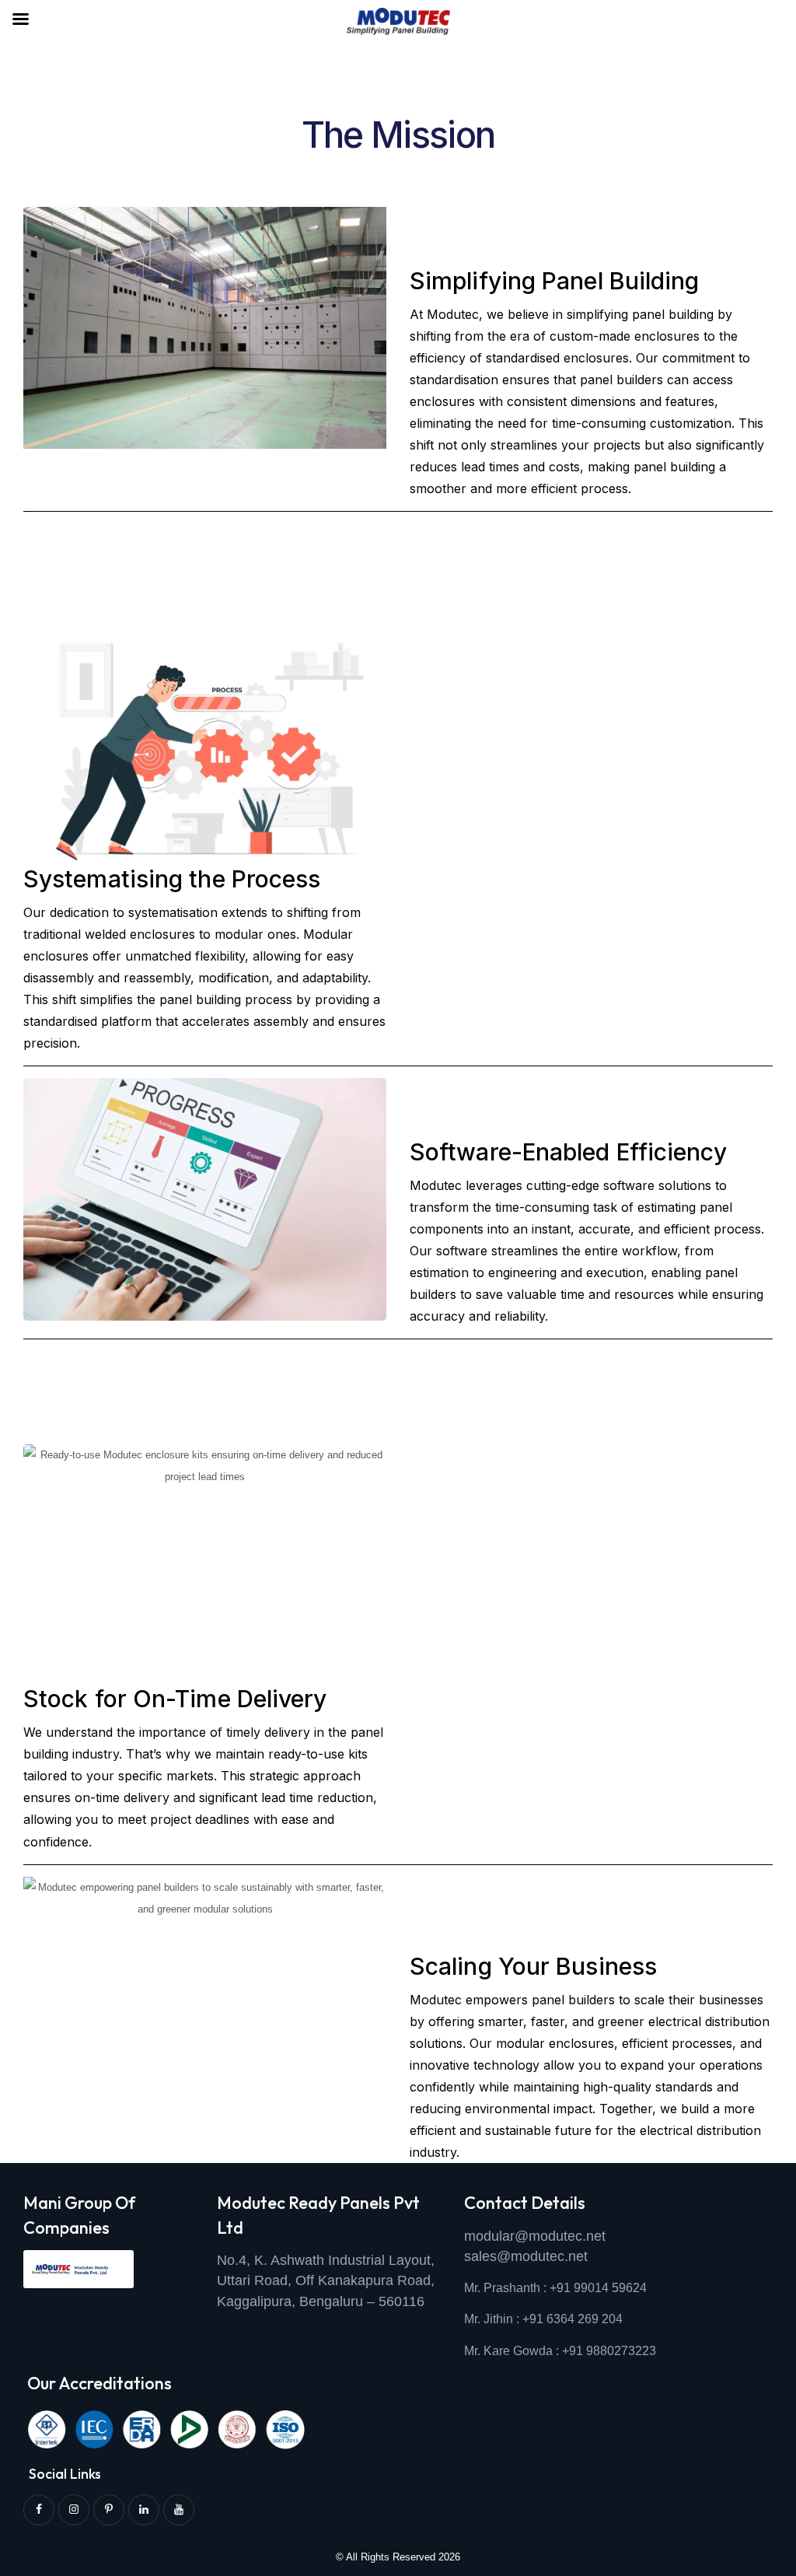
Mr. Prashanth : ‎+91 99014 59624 (555, 2288)
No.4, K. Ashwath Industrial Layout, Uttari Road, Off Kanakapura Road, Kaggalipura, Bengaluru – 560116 (326, 2281)
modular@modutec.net (535, 2236)
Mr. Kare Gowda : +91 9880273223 (560, 2351)
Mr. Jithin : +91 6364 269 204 (543, 2319)
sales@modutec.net (526, 2256)
